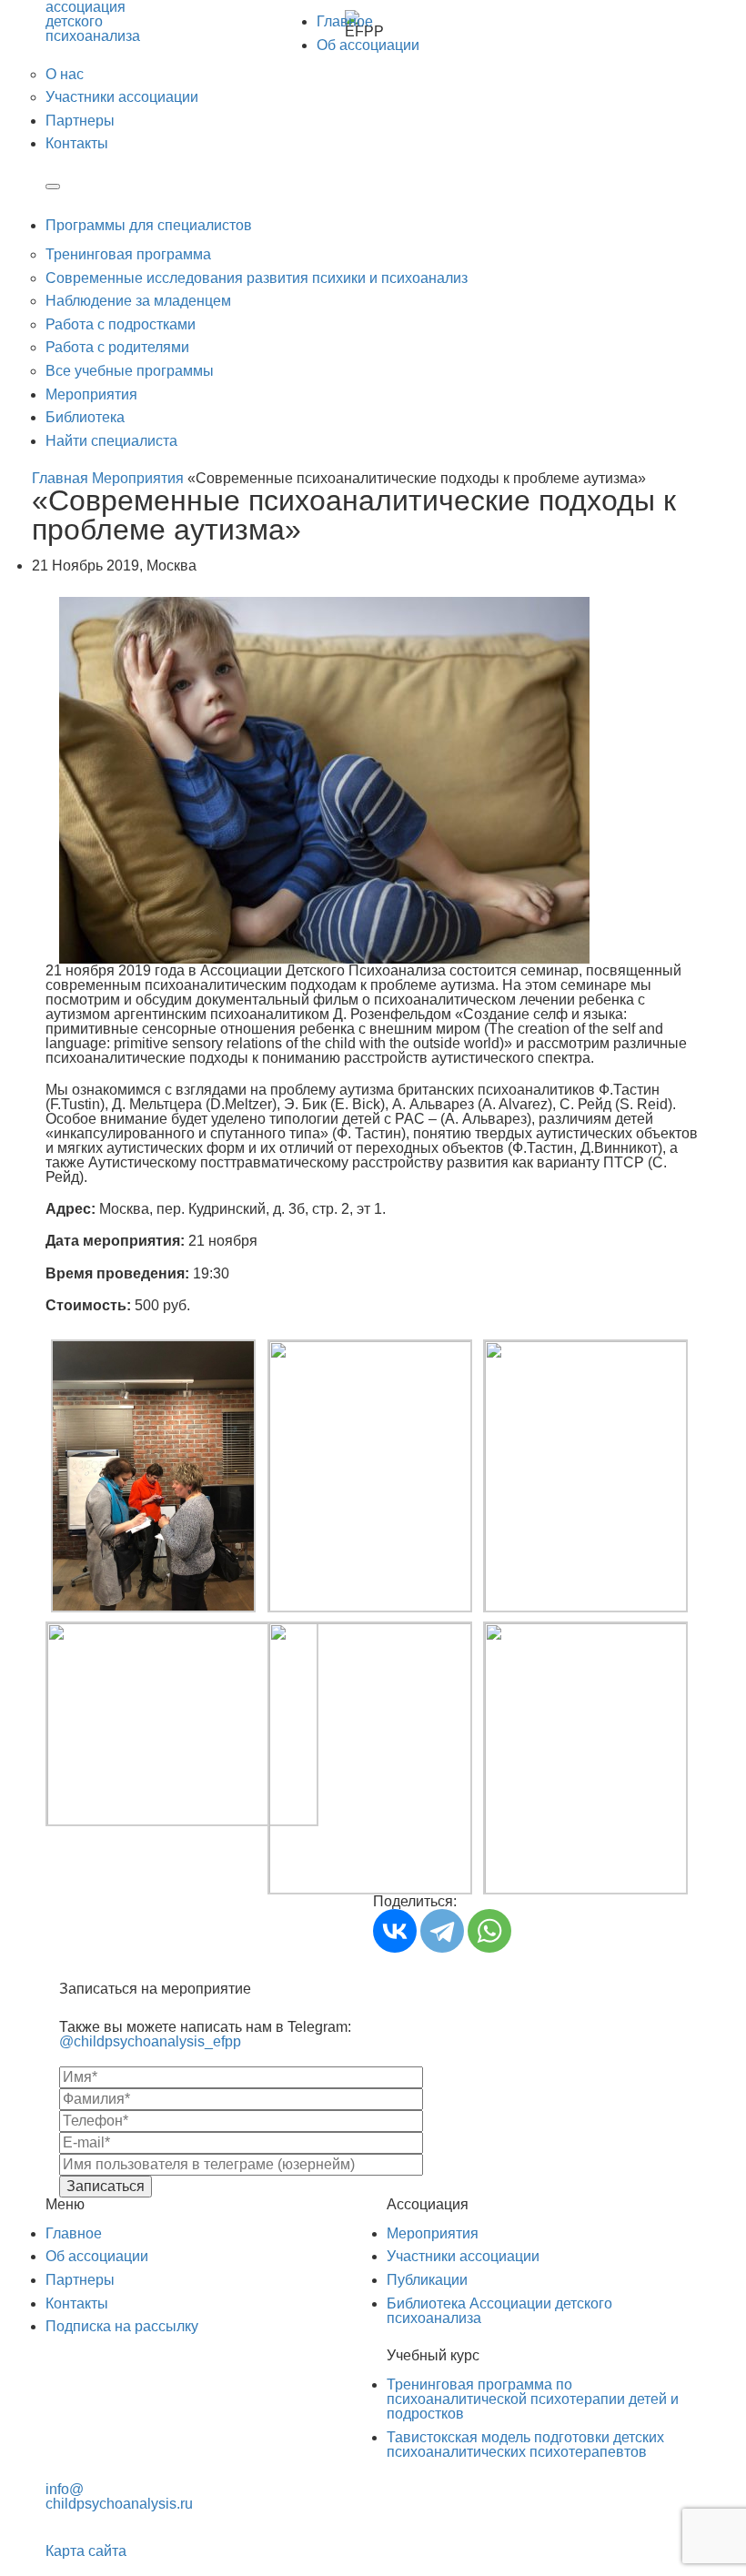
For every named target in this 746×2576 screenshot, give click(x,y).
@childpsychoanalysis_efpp (150, 2041)
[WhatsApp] (489, 1931)
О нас (65, 74)
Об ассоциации (368, 45)
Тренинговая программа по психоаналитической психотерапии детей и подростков (533, 2399)
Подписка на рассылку (122, 2326)
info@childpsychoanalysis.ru (119, 2496)
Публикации (427, 2280)
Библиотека (85, 417)
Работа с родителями (117, 347)
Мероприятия (91, 394)
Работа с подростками (121, 324)
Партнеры (80, 121)
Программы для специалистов (149, 225)
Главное (345, 21)
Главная (60, 478)
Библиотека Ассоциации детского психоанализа (499, 2311)
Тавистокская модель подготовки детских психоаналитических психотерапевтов (525, 2445)
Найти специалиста (111, 441)
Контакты (77, 143)
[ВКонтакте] (395, 1931)
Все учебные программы (130, 371)
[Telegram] (442, 1931)
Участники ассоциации (122, 97)
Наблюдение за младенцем (138, 301)
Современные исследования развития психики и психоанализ (257, 278)
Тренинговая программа (128, 254)
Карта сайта (86, 2551)
